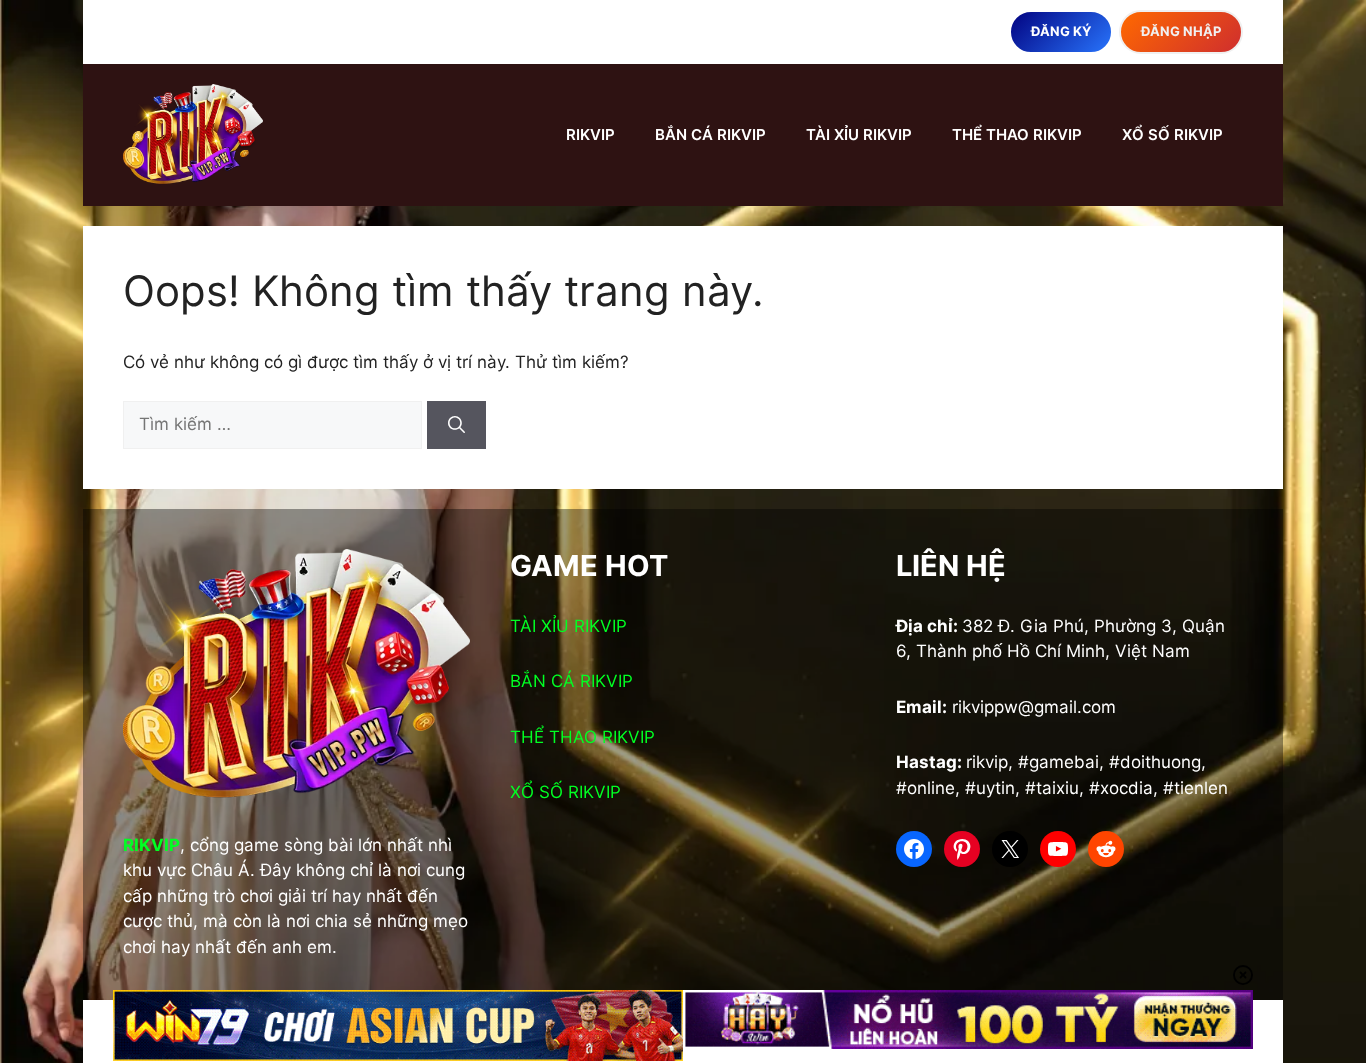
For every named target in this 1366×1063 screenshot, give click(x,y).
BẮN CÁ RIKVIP (710, 134)
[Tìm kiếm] (456, 425)
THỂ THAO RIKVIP (1017, 134)
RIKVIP (590, 134)
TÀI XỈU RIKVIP (859, 134)
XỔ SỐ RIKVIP (1172, 134)
